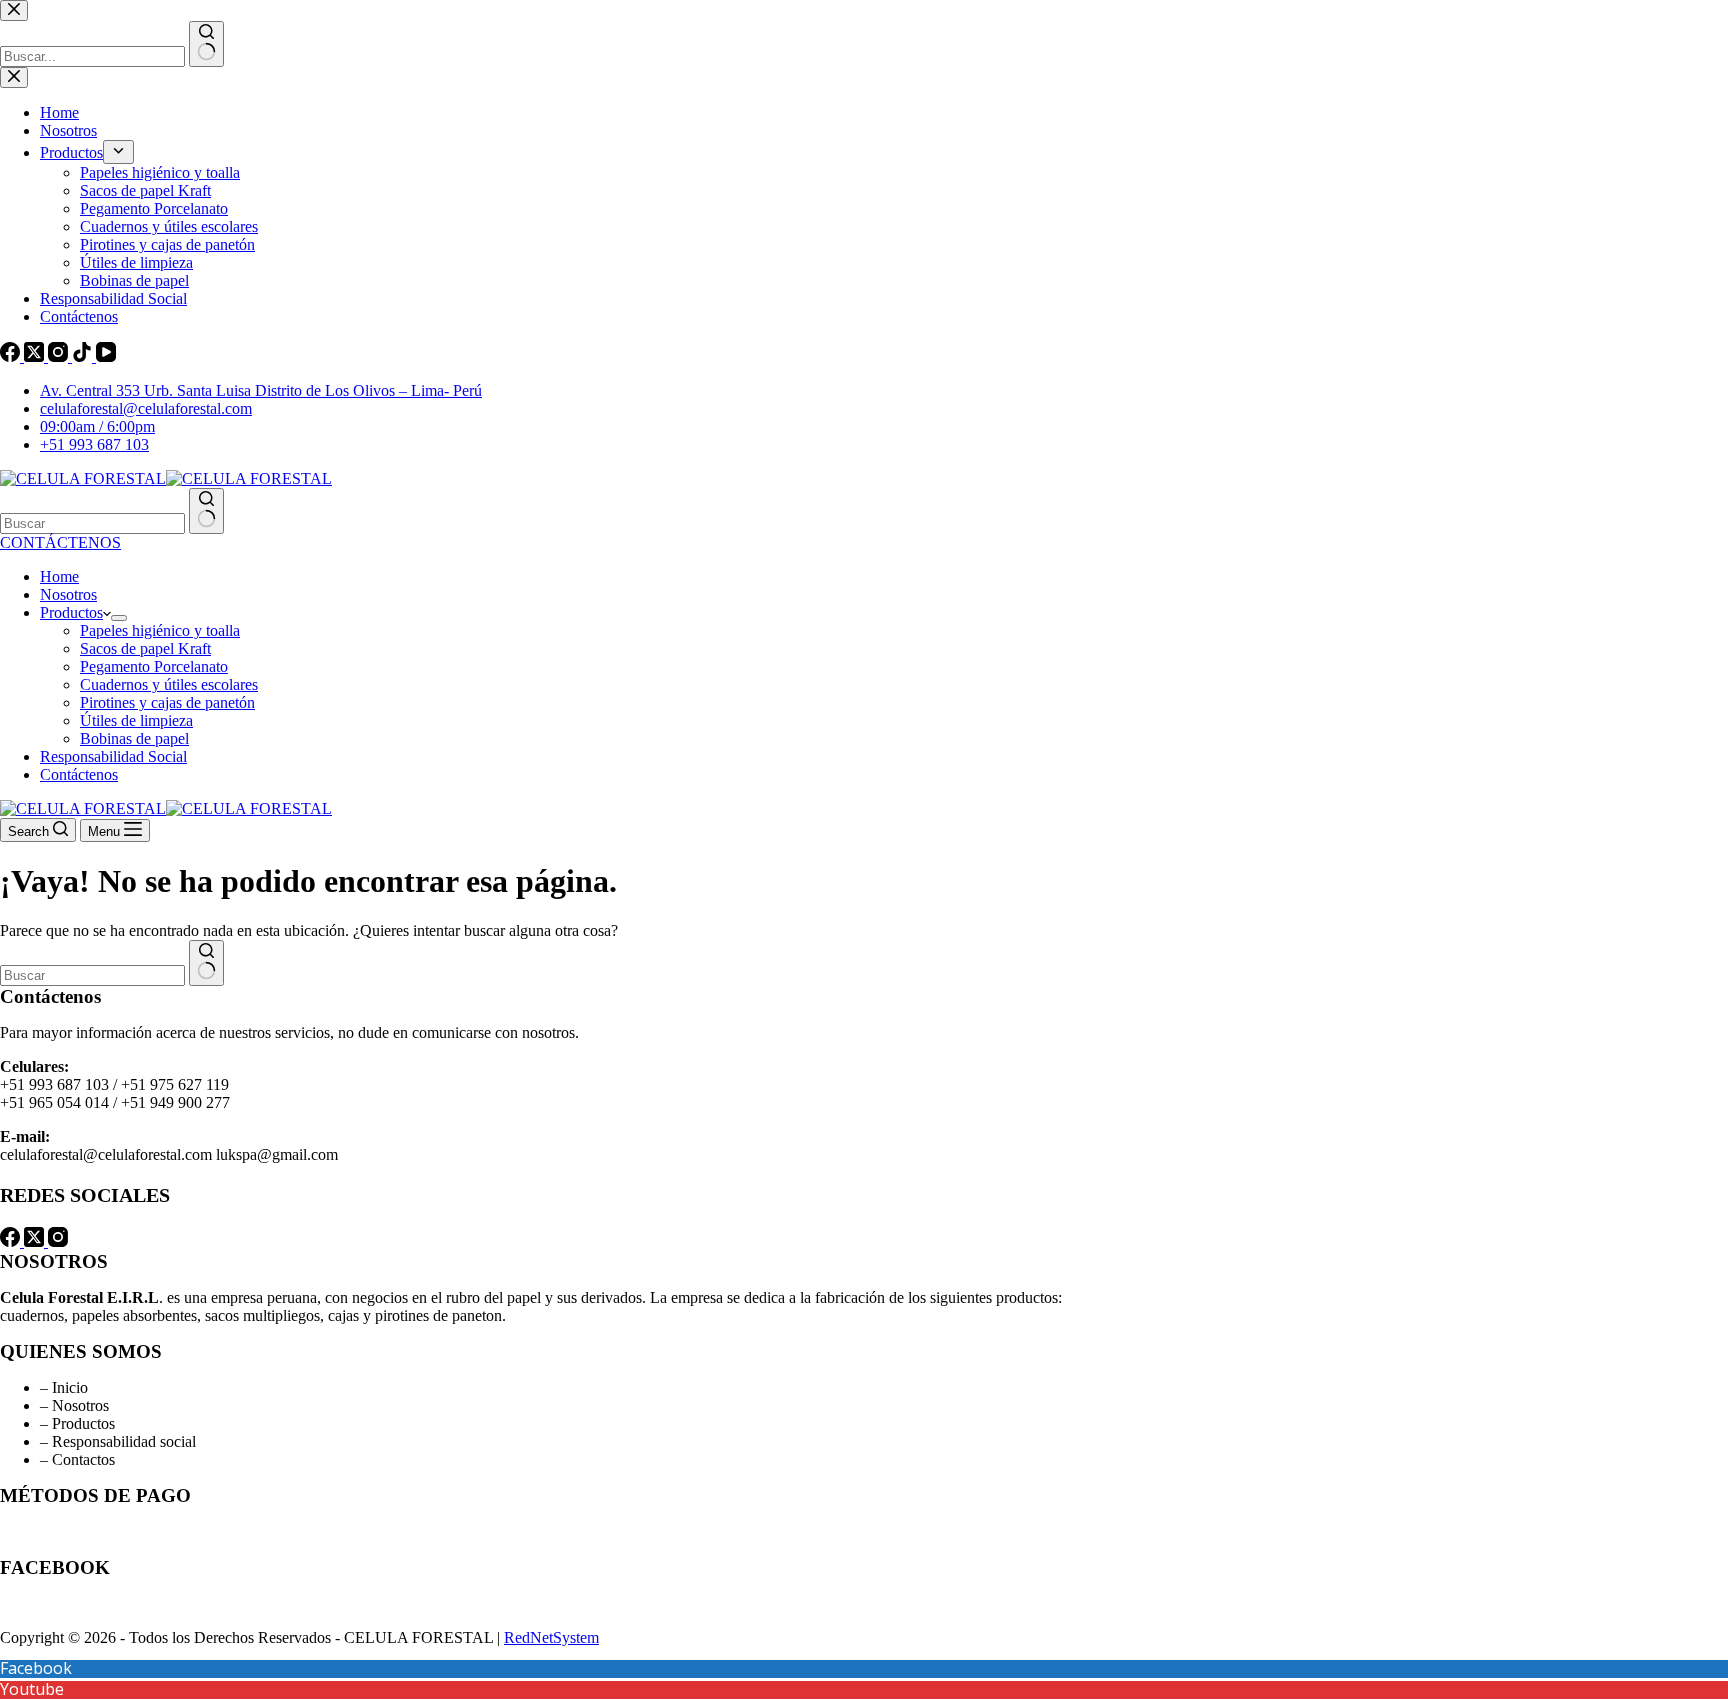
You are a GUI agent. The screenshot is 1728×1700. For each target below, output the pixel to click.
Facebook (36, 1668)
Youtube (32, 1689)
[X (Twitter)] (36, 1241)
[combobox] (92, 523)
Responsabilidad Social (113, 756)
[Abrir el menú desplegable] (119, 618)
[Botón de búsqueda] (206, 511)
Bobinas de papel (134, 738)
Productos (71, 612)
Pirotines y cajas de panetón (167, 702)
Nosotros (68, 594)
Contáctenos (79, 774)
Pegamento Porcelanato (154, 666)
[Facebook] (12, 1241)
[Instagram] (58, 1241)
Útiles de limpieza (136, 720)
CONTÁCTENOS (60, 542)
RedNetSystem (551, 1637)
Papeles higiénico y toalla (160, 630)
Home (59, 576)
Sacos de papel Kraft (145, 648)
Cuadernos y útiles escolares (169, 684)
